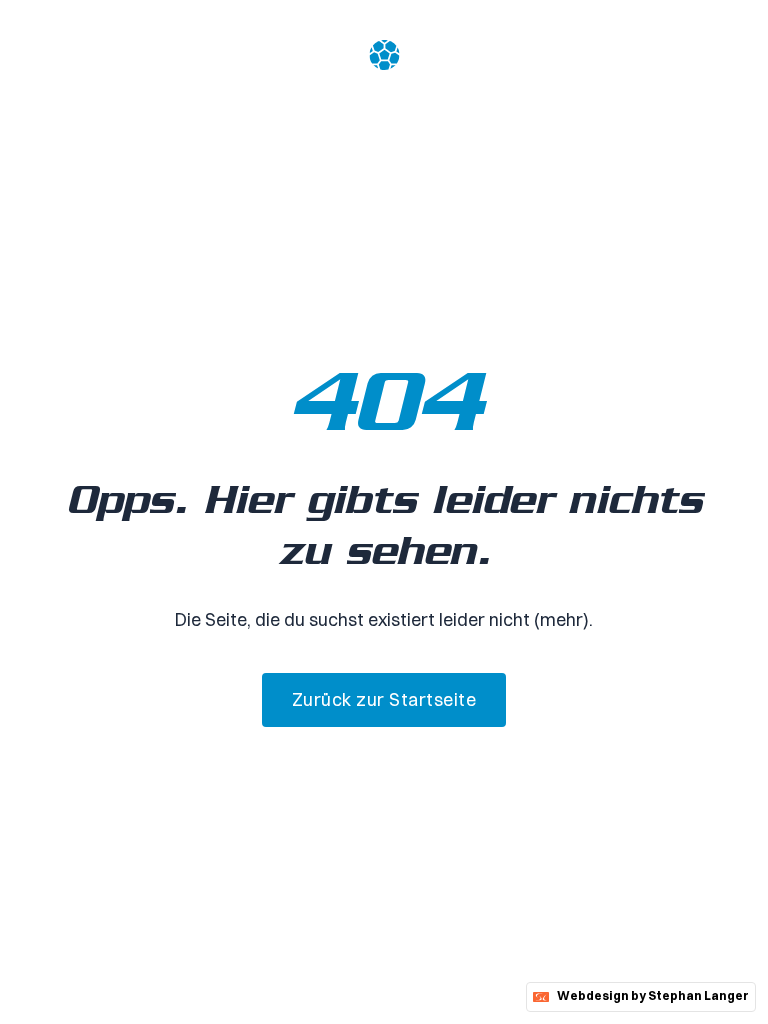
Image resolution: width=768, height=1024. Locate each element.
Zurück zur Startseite (384, 699)
